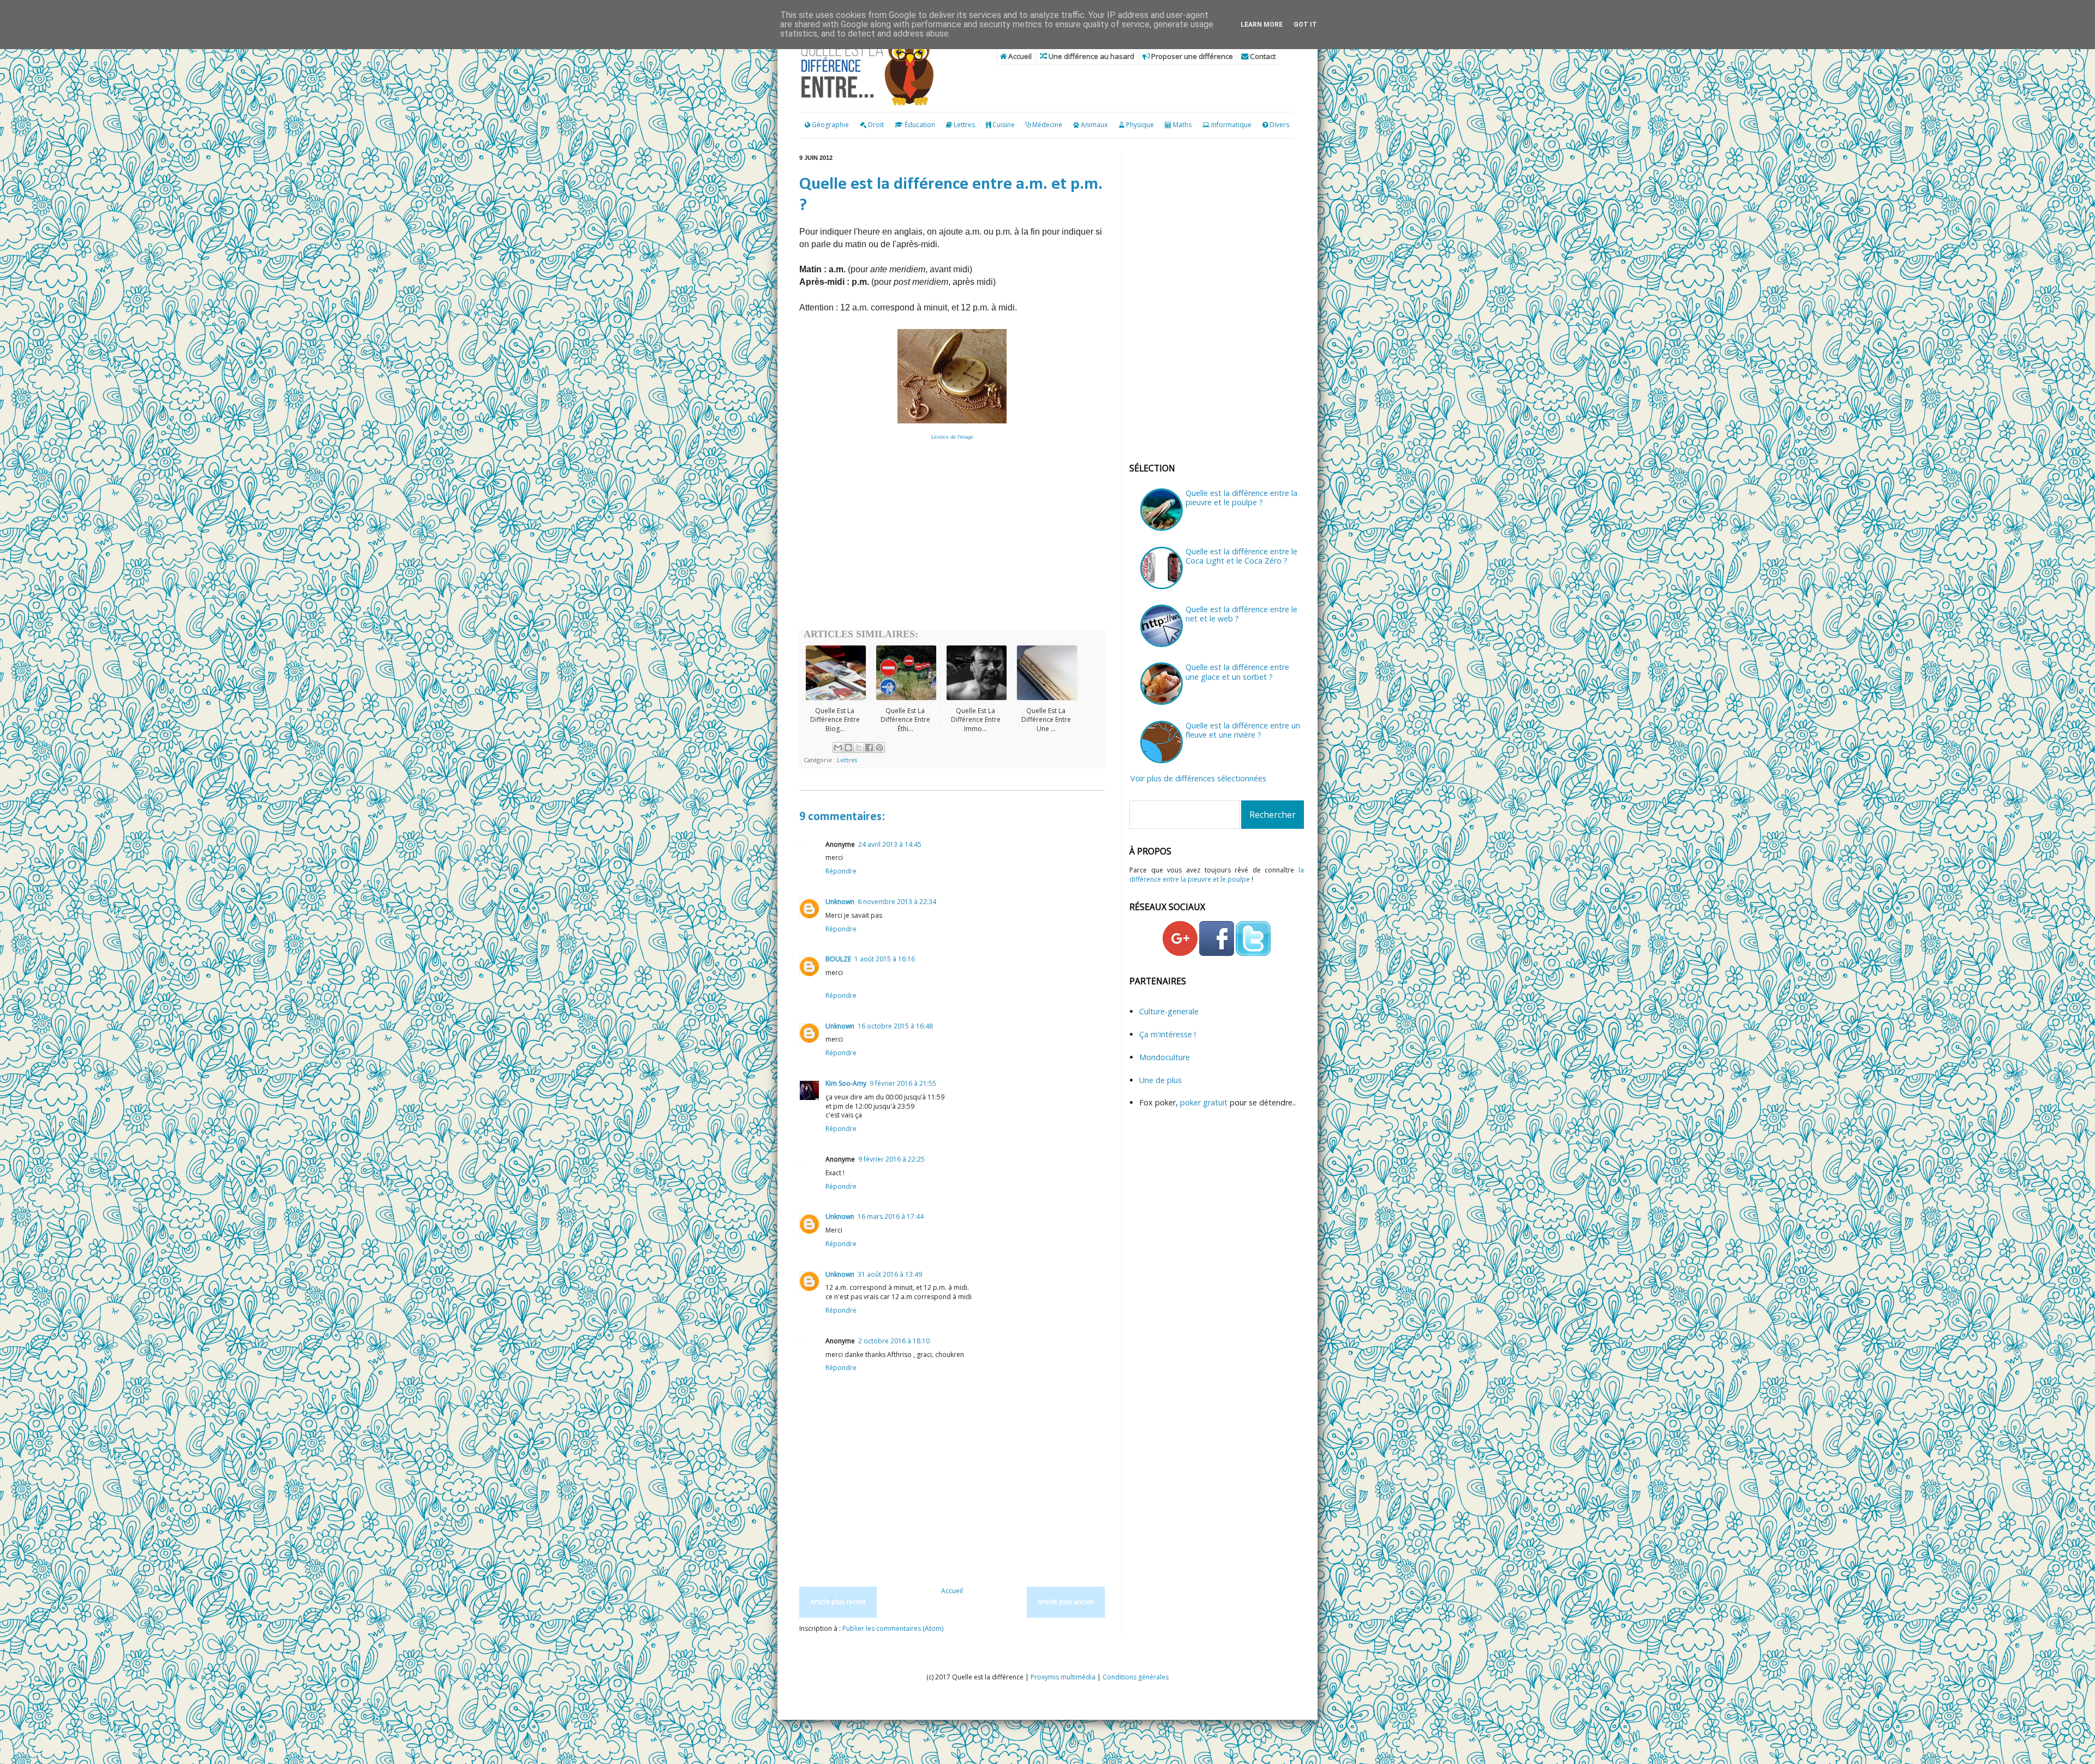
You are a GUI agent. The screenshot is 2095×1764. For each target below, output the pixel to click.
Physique (1140, 125)
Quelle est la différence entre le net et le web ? (1241, 614)
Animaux (1094, 125)
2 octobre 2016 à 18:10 (894, 1341)
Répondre (841, 871)
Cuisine (1004, 125)
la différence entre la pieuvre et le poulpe (1217, 875)
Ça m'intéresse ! (1168, 1034)
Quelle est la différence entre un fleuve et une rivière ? (1243, 730)
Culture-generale (1169, 1011)
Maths (1182, 125)
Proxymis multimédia (1063, 1677)
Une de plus (1160, 1080)
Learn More (1262, 25)
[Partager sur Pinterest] (879, 748)
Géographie (830, 125)
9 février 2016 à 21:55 (903, 1083)
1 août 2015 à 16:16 (885, 959)
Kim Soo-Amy (846, 1083)
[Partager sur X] (859, 748)
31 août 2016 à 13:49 (890, 1274)
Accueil (1019, 56)
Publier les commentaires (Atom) (893, 1628)
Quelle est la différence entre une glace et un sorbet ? (1237, 672)
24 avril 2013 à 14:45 (890, 844)
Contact (1262, 56)
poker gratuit (1205, 1102)
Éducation (920, 125)
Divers (1279, 125)
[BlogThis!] (848, 748)
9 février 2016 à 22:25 (891, 1159)
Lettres (964, 125)
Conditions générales (1136, 1677)
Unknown (840, 902)
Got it (1305, 25)
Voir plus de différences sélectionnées (1198, 778)
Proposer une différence (1191, 56)
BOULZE (838, 959)
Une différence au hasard (1091, 56)
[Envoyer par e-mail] (838, 748)
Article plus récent (838, 1602)
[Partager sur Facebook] (869, 748)
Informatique (1231, 125)
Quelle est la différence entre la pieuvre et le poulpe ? (1241, 498)
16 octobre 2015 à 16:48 (895, 1026)
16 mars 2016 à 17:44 (891, 1216)
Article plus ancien (1066, 1602)
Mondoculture (1165, 1057)
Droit (875, 125)
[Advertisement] (952, 542)
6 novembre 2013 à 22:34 (897, 902)
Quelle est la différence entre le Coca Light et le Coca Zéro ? (1241, 556)
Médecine (1047, 125)
